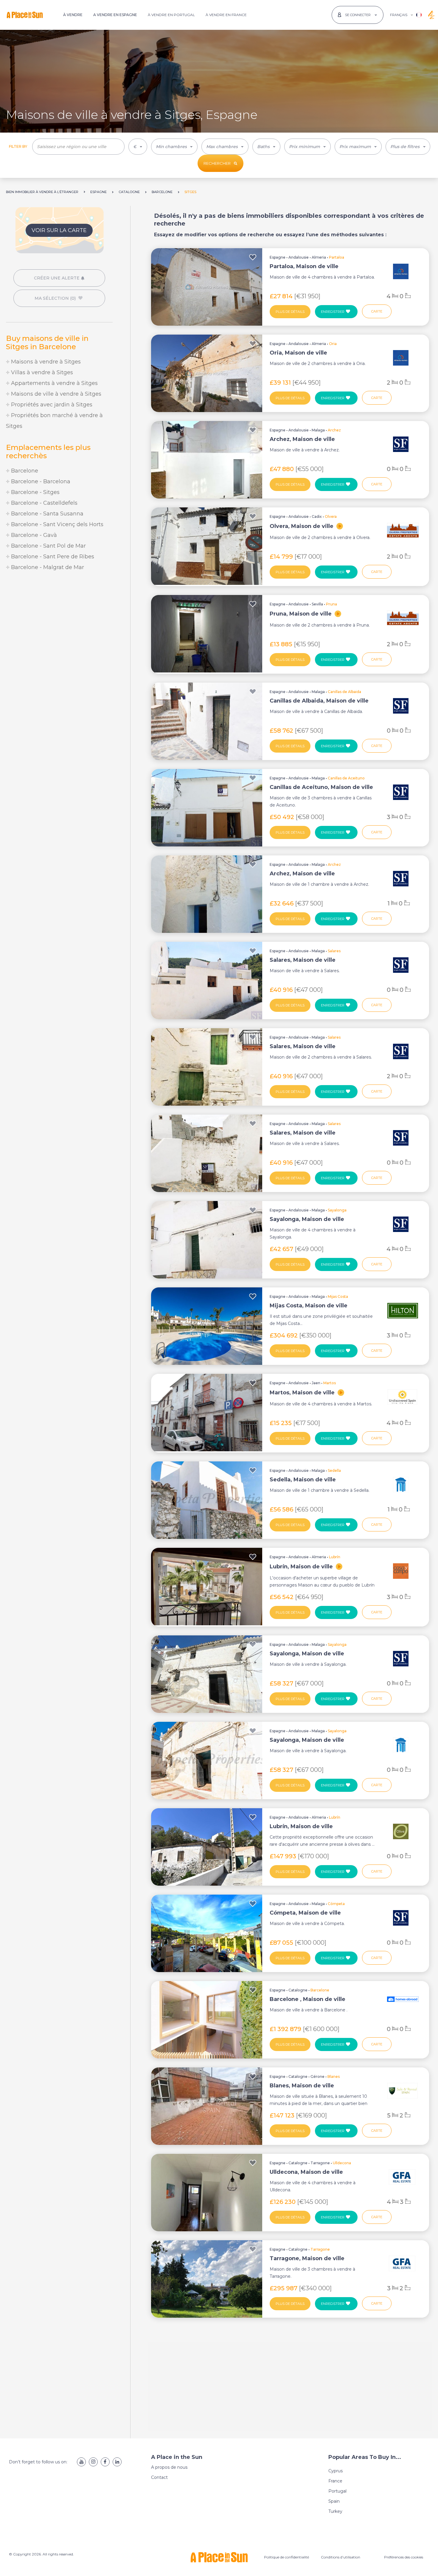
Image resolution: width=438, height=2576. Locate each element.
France (335, 2481)
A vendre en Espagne (115, 15)
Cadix (317, 516)
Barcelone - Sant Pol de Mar (48, 546)
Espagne (278, 257)
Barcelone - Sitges (35, 492)
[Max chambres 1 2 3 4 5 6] (225, 147)
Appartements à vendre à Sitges (54, 383)
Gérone (317, 2077)
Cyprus (336, 2471)
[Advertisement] (59, 626)
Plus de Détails (290, 312)
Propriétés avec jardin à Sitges (51, 405)
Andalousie (299, 257)
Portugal (337, 2491)
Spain (334, 2501)
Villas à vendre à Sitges (41, 372)
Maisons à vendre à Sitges (45, 362)
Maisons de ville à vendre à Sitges (55, 394)
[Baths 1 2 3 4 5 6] (266, 147)
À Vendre (73, 15)
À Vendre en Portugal (171, 15)
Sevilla (317, 604)
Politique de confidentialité (286, 2557)
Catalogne (298, 1990)
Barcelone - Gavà (33, 535)
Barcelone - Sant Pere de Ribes (52, 557)
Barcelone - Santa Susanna (46, 514)
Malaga (318, 430)
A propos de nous (169, 2467)
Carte (377, 311)
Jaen (316, 1383)
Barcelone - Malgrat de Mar (47, 567)
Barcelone (24, 471)
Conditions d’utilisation (341, 2557)
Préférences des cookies (404, 2557)
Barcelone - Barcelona (40, 481)
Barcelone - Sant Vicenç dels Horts (56, 524)
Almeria (319, 257)
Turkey (335, 2511)
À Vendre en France (226, 15)
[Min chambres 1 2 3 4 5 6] (174, 147)
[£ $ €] (138, 147)
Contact (159, 2477)
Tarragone (320, 2163)
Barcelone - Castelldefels (44, 503)
